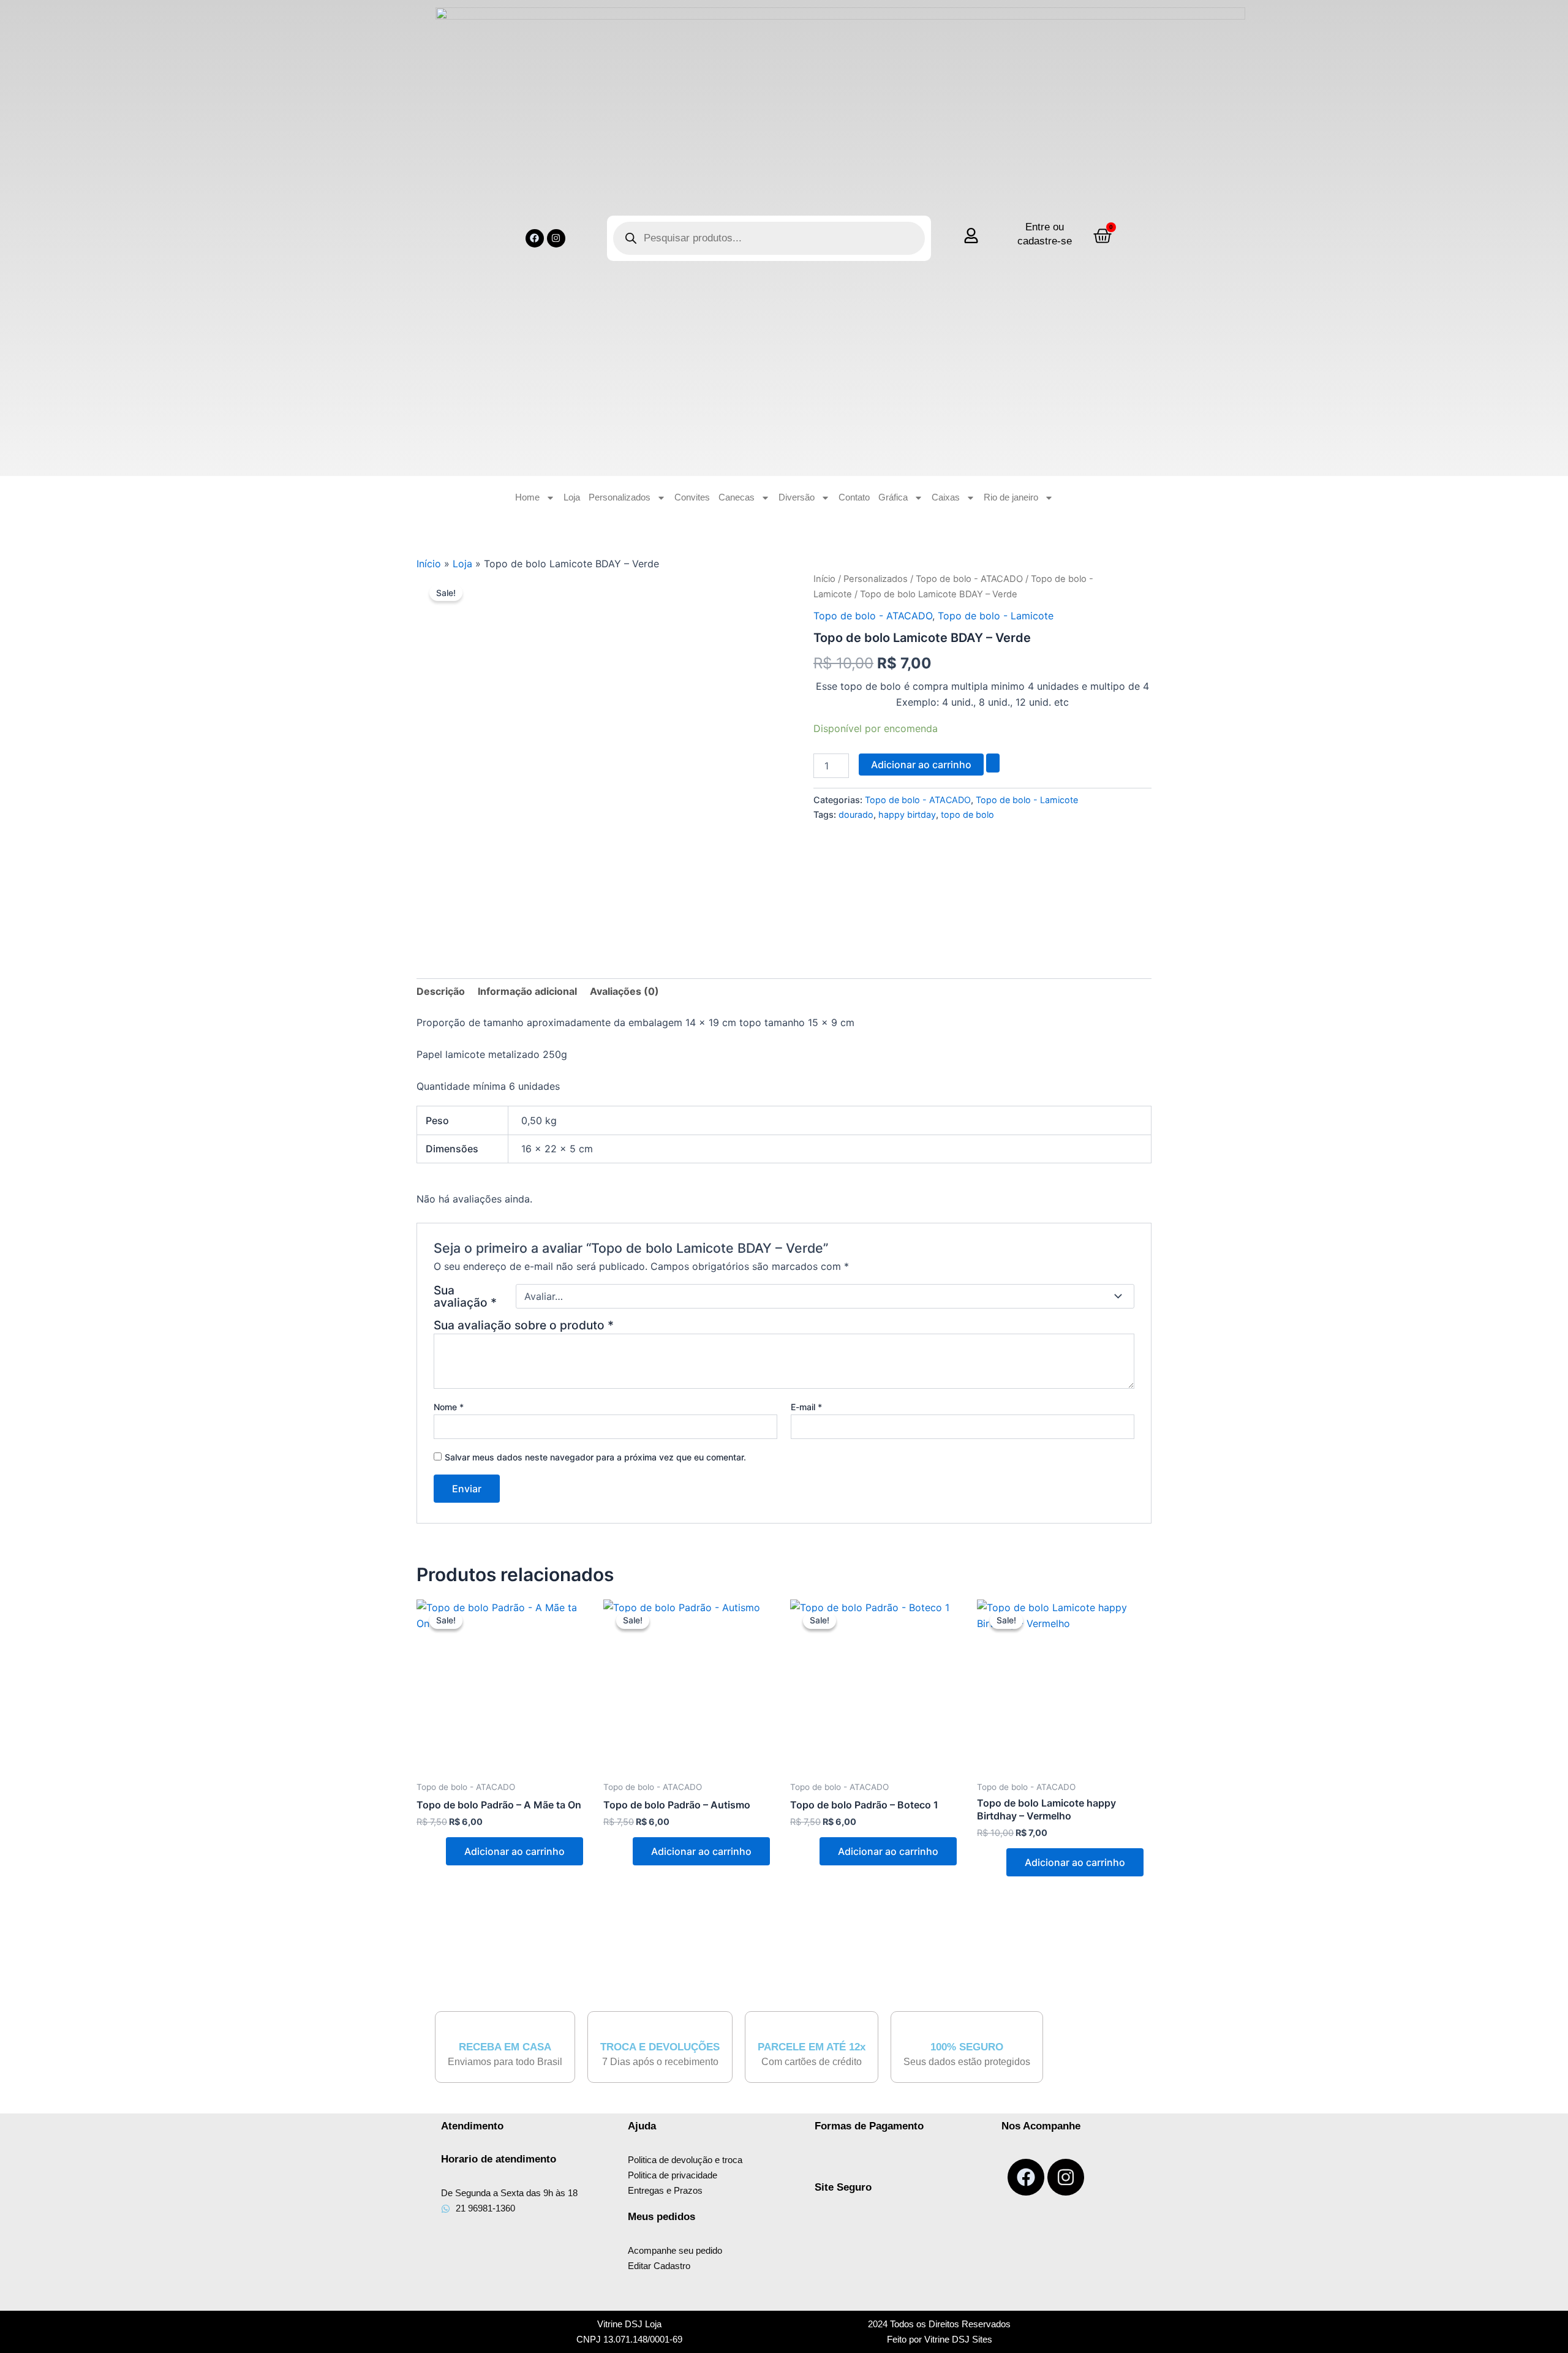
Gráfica (893, 497)
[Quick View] (439, 1851)
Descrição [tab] (441, 991)
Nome (449, 1407)
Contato (854, 497)
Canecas (737, 497)
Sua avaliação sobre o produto (524, 1325)
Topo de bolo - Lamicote (996, 616)
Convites (692, 497)
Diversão (797, 497)
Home (527, 497)
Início (429, 564)
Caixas (946, 497)
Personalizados (620, 497)
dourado (856, 814)
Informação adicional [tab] (527, 991)
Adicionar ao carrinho (921, 765)
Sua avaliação (465, 1296)
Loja (572, 497)
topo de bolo (967, 814)
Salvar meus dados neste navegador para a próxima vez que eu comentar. (595, 1457)
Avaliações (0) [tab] (624, 991)
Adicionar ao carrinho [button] (514, 1851)
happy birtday (907, 814)
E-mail (806, 1407)
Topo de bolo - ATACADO (969, 579)
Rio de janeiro (1011, 497)
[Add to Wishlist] (993, 763)
